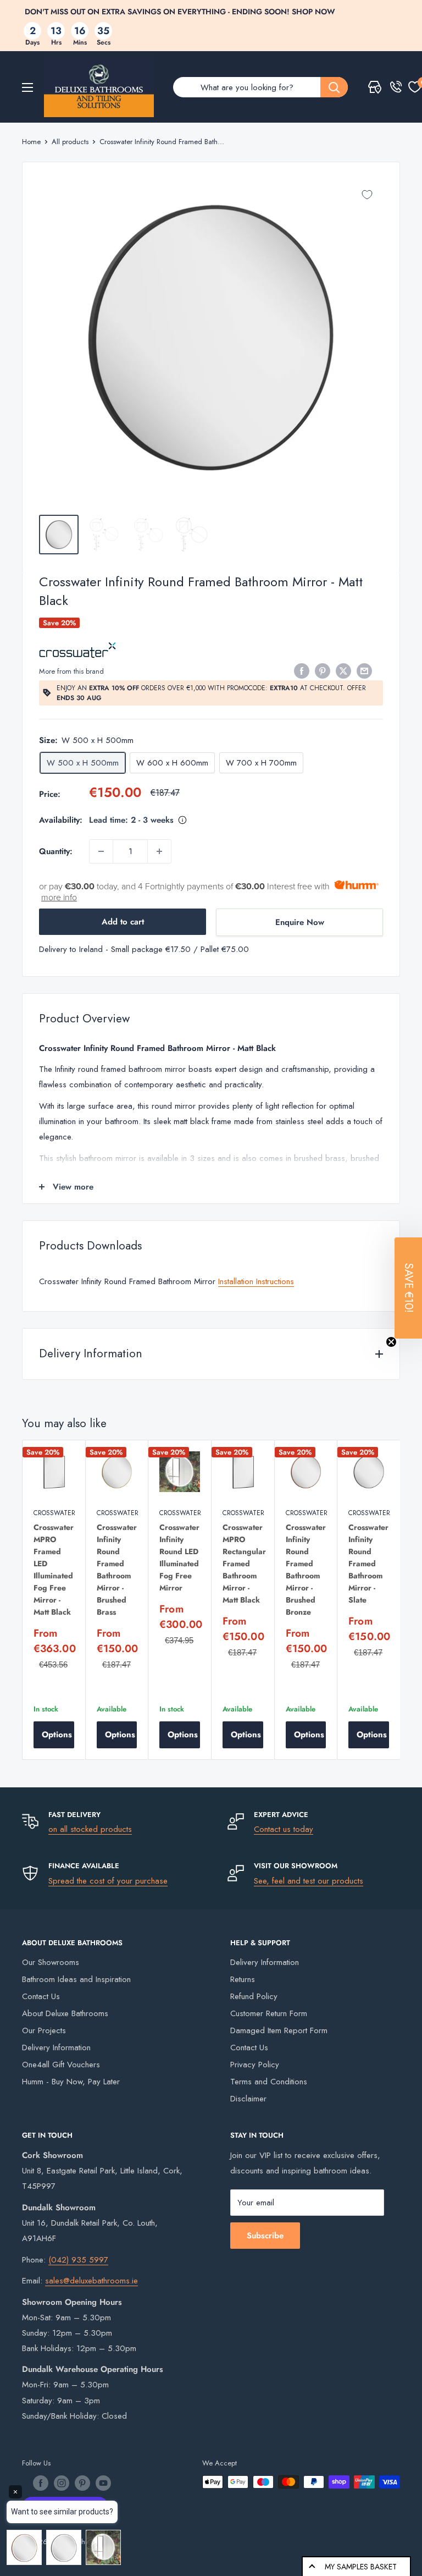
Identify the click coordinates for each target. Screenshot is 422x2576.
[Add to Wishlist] (367, 195)
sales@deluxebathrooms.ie (91, 2281)
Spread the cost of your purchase (108, 1881)
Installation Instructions (256, 1281)
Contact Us (41, 1996)
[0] (415, 87)
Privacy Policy (255, 2065)
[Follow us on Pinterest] (82, 2483)
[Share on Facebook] (302, 670)
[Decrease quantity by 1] (101, 851)
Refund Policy (254, 1996)
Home (31, 142)
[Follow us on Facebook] (41, 2483)
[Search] (334, 87)
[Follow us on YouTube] (103, 2483)
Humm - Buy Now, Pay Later (71, 2082)
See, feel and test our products (309, 1881)
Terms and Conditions (269, 2082)
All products (70, 142)
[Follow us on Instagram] (62, 2483)
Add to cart (123, 922)
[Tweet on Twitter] (343, 670)
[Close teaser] (391, 1342)
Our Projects (44, 2030)
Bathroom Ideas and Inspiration (76, 1979)
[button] (408, 1288)
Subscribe (265, 2236)
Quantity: (56, 851)
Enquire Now (300, 922)
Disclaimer (248, 2099)
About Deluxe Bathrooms (65, 2013)
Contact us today (284, 1829)
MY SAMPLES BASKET (361, 2567)
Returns (243, 1979)
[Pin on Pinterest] (323, 670)
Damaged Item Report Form (279, 2030)
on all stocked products (90, 1829)
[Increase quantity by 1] (159, 851)
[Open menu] (27, 87)
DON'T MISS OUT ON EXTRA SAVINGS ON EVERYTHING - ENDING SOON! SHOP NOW (180, 12)
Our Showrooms (51, 1962)
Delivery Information (56, 2047)
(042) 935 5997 (78, 2260)
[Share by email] (364, 670)
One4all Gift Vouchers (61, 2065)
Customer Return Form (269, 2013)
